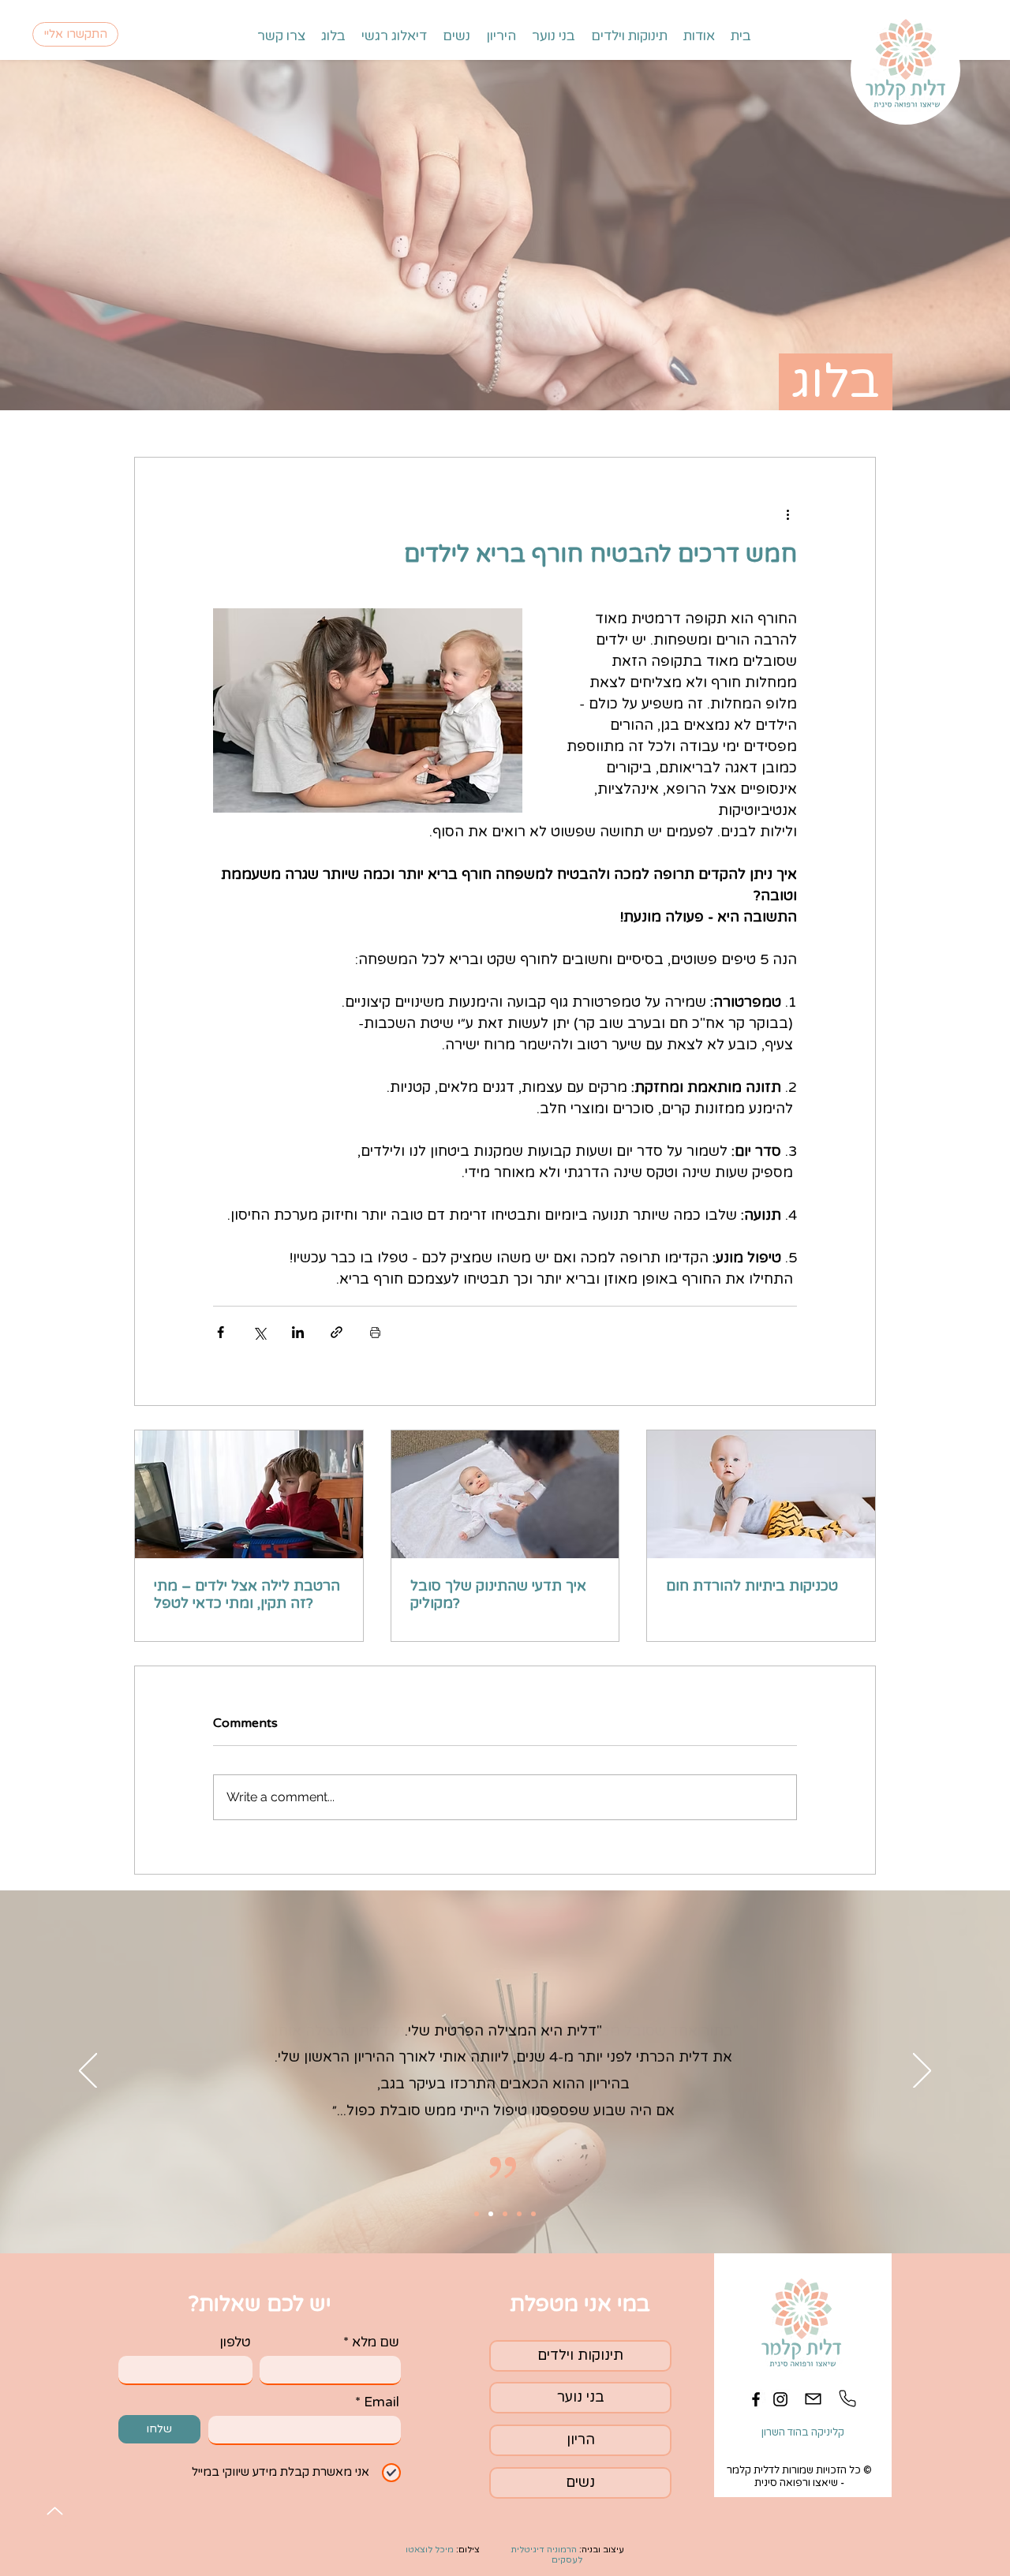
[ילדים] (519, 2214)
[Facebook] (756, 2399)
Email (382, 2402)
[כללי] (491, 2214)
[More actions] (787, 514)
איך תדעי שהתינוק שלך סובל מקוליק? (498, 1595)
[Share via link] (337, 1332)
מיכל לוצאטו (430, 2550)
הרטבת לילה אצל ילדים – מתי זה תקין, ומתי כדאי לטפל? (247, 1595)
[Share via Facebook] (221, 1332)
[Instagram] (780, 2399)
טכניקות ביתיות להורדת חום (752, 1586)
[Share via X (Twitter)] (259, 1332)
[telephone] (847, 2399)
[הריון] (477, 2214)
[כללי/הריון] (505, 2214)
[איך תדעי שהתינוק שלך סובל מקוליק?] (505, 1494)
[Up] (55, 2511)
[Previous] (88, 2072)
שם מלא (376, 2342)
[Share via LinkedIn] (298, 1332)
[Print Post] (375, 1332)
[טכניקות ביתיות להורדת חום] (761, 1494)
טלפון (235, 2342)
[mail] (813, 2399)
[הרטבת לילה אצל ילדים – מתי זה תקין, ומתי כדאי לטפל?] (249, 1494)
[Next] (922, 2072)
